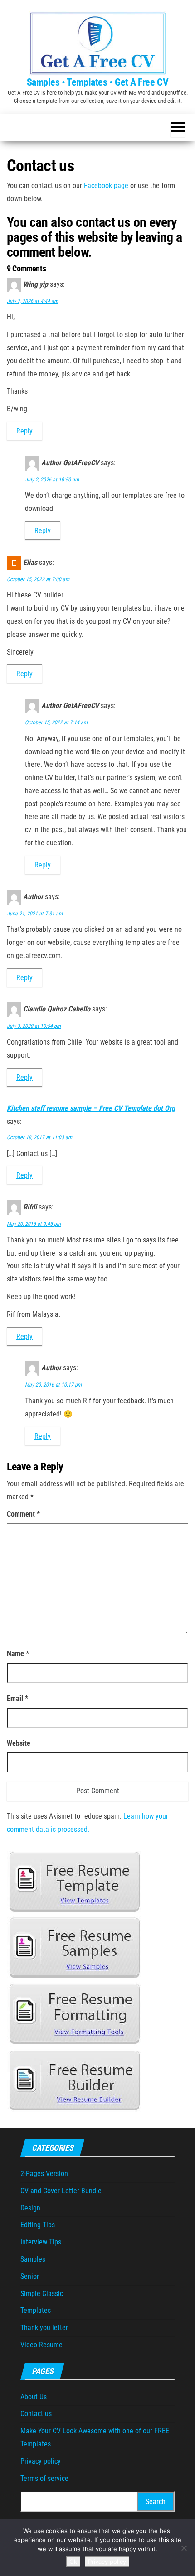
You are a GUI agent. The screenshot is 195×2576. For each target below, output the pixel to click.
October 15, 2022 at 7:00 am (38, 579)
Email (17, 1698)
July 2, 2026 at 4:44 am (32, 301)
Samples (33, 2259)
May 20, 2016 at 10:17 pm (53, 1385)
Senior (30, 2276)
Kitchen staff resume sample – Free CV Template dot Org (91, 1108)
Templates (36, 2310)
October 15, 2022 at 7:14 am (56, 722)
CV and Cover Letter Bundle (61, 2191)
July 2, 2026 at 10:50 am (52, 480)
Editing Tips (38, 2225)
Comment (23, 1514)
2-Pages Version (44, 2174)
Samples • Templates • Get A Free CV (98, 82)
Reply (24, 431)
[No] (184, 2548)
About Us (34, 2397)
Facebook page (106, 185)
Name (18, 1654)
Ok (73, 2562)
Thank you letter (44, 2328)
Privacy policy (41, 2461)
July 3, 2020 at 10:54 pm (34, 1026)
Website (19, 1743)
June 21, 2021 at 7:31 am (35, 914)
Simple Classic (42, 2294)
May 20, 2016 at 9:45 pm (34, 1224)
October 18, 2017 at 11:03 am (39, 1137)
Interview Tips (41, 2242)
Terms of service (44, 2478)
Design (30, 2208)
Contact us (36, 2414)
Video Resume (41, 2345)
